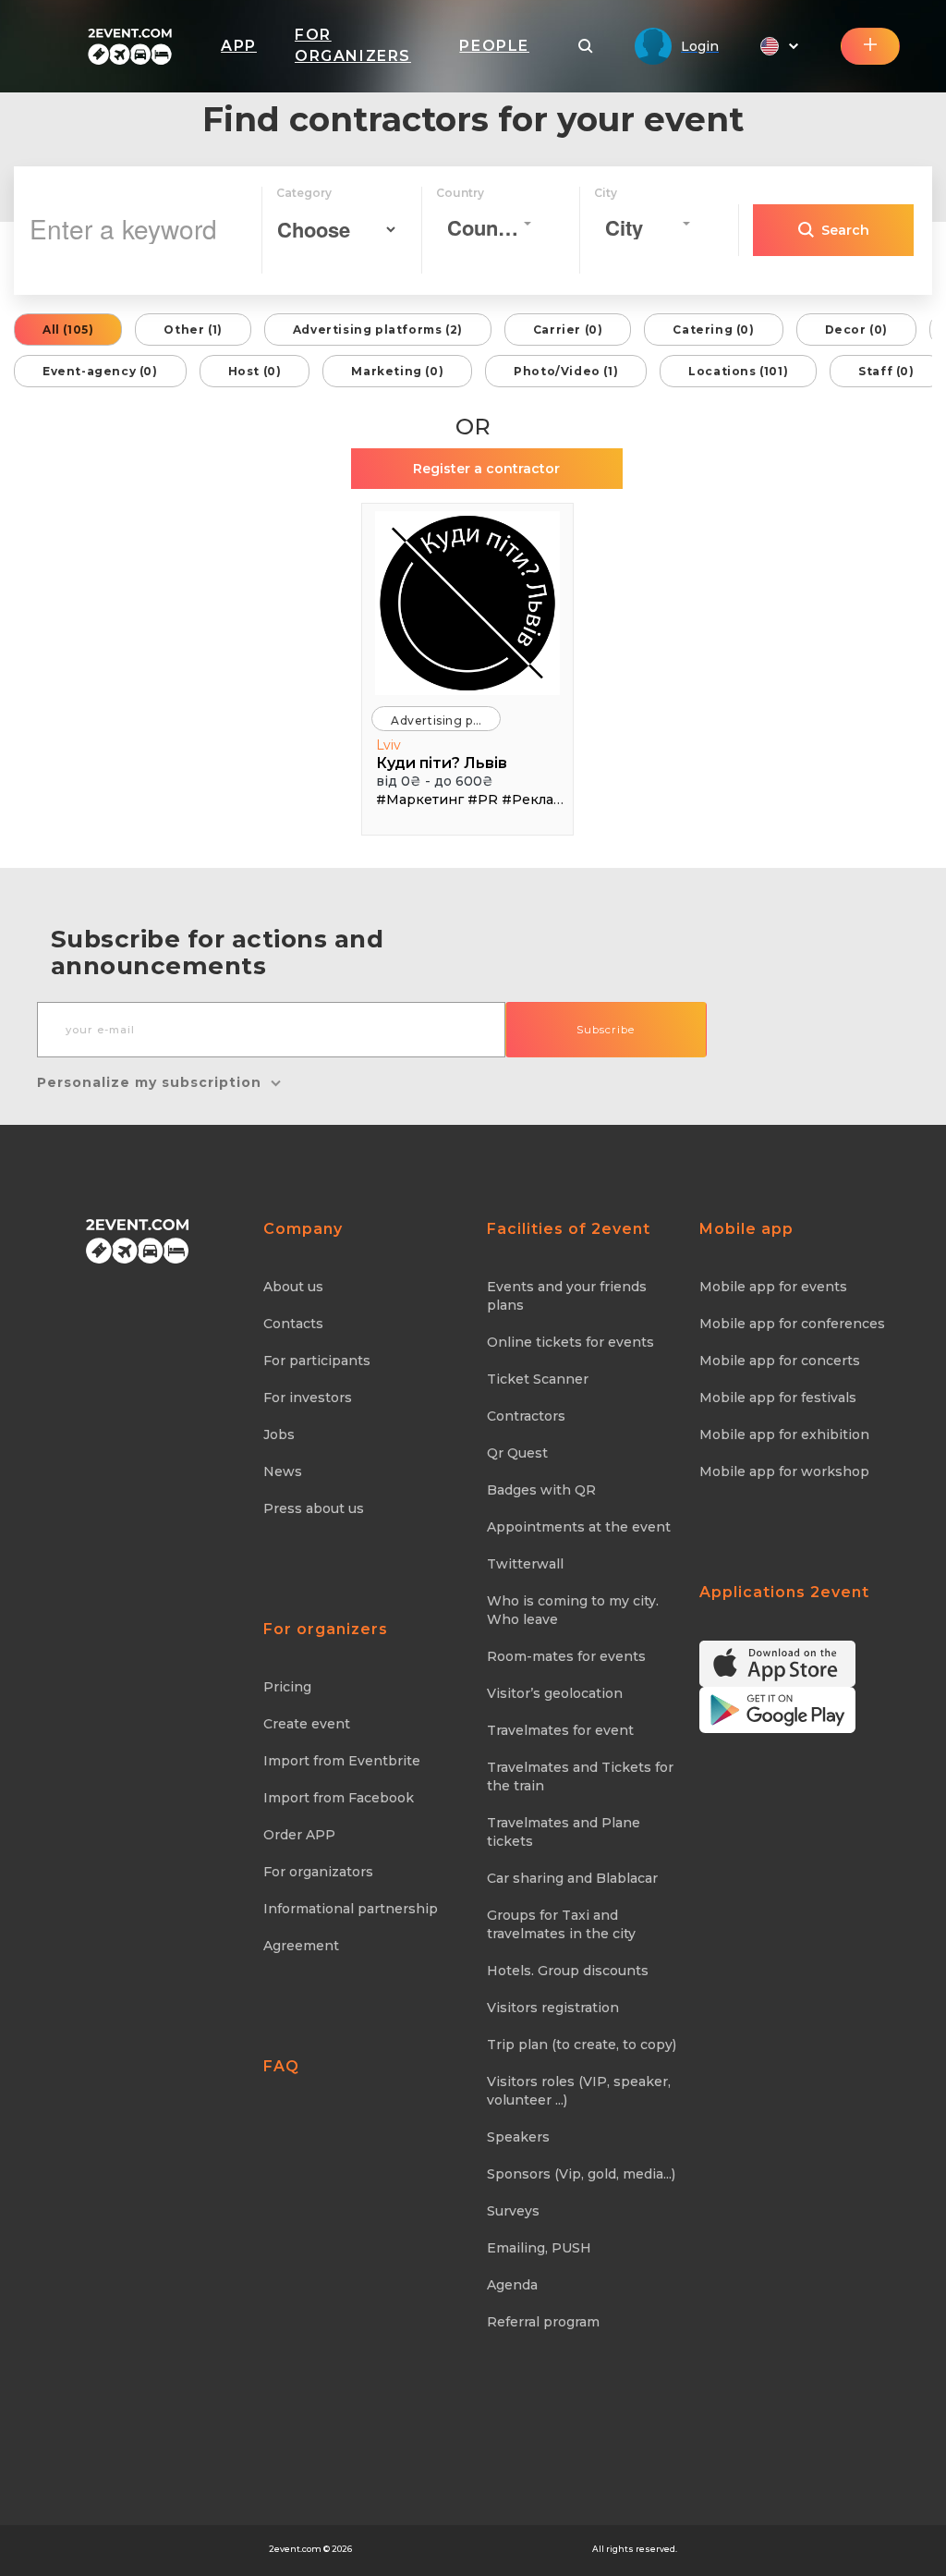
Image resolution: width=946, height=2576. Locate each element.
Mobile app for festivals (778, 1398)
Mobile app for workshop (784, 1471)
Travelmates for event (560, 1730)
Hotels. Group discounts (568, 1971)
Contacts (293, 1324)
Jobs (279, 1435)
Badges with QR (541, 1490)
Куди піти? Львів (442, 763)
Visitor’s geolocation (555, 1693)
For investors (308, 1398)
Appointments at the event (579, 1527)
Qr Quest (517, 1453)
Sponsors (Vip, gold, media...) (581, 2174)
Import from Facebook (339, 1798)
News (283, 1471)
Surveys (513, 2211)
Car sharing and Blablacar (572, 1878)
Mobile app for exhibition (784, 1435)
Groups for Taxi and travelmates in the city (561, 1924)
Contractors (526, 1416)
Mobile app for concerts (780, 1361)
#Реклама (536, 800)
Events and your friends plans (567, 1296)
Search (845, 230)
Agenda (512, 2285)
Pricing (287, 1687)
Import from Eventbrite (342, 1761)
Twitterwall (525, 1564)
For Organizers (353, 45)
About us (293, 1287)
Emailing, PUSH (539, 2248)
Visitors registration (553, 2008)
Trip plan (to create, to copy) (582, 2045)
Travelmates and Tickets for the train (580, 1776)
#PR (483, 800)
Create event (307, 1724)
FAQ (281, 2066)
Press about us (314, 1508)
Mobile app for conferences (792, 1324)
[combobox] (490, 224)
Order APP (299, 1835)
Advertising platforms (446, 720)
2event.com (295, 2549)
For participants (317, 1361)
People (494, 46)
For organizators (318, 1872)
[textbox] (484, 228)
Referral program (543, 2322)
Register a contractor (486, 469)
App (239, 46)
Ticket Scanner (538, 1379)
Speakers (518, 2137)
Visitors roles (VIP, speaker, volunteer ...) (579, 2091)
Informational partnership (351, 1909)
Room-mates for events (566, 1656)
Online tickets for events (570, 1342)
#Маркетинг (420, 800)
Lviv (388, 745)
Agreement (301, 1946)
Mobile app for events (773, 1287)
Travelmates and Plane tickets (564, 1832)
